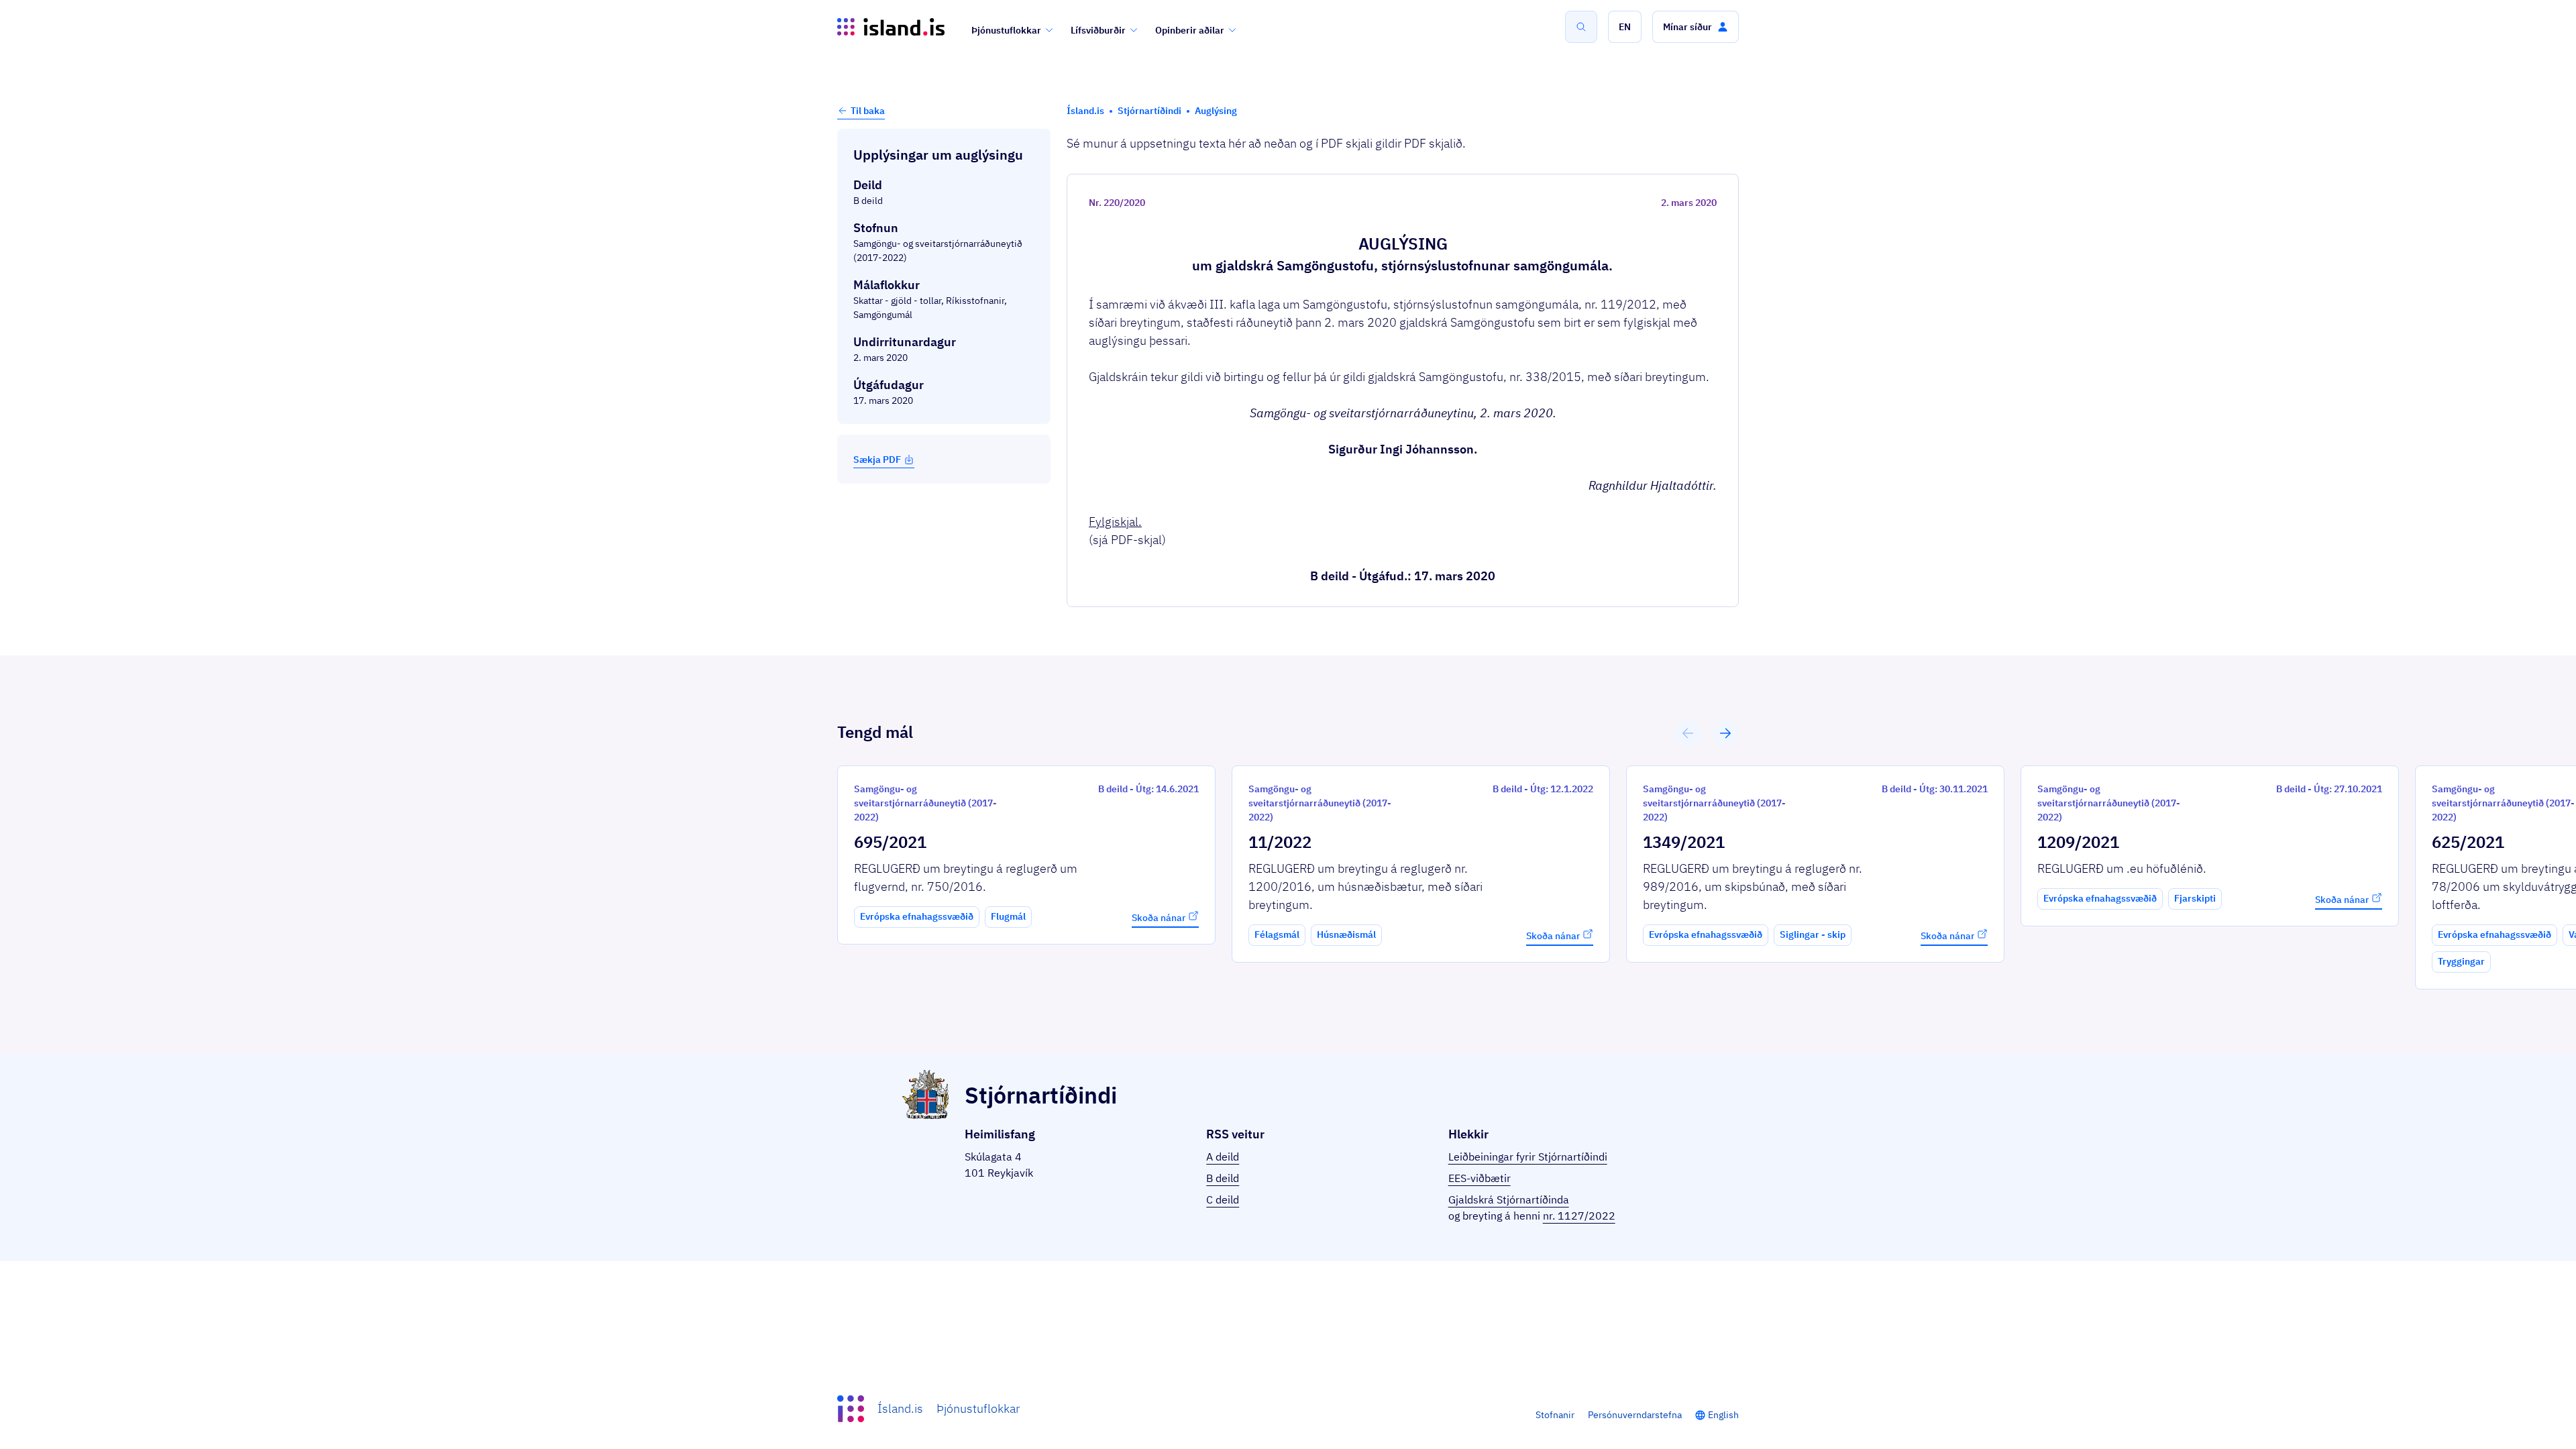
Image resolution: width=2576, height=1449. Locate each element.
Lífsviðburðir (1098, 30)
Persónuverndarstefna (1635, 1415)
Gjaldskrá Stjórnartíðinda (1509, 1199)
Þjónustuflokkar (1006, 30)
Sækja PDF (877, 460)
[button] (1625, 27)
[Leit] (1581, 27)
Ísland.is (900, 1408)
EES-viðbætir (1480, 1178)
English (1723, 1415)
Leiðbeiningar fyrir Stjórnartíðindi (1528, 1157)
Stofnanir (1555, 1415)
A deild (1223, 1157)
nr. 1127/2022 (1579, 1216)
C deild (1223, 1199)
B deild (1223, 1178)
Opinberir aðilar (1190, 30)
